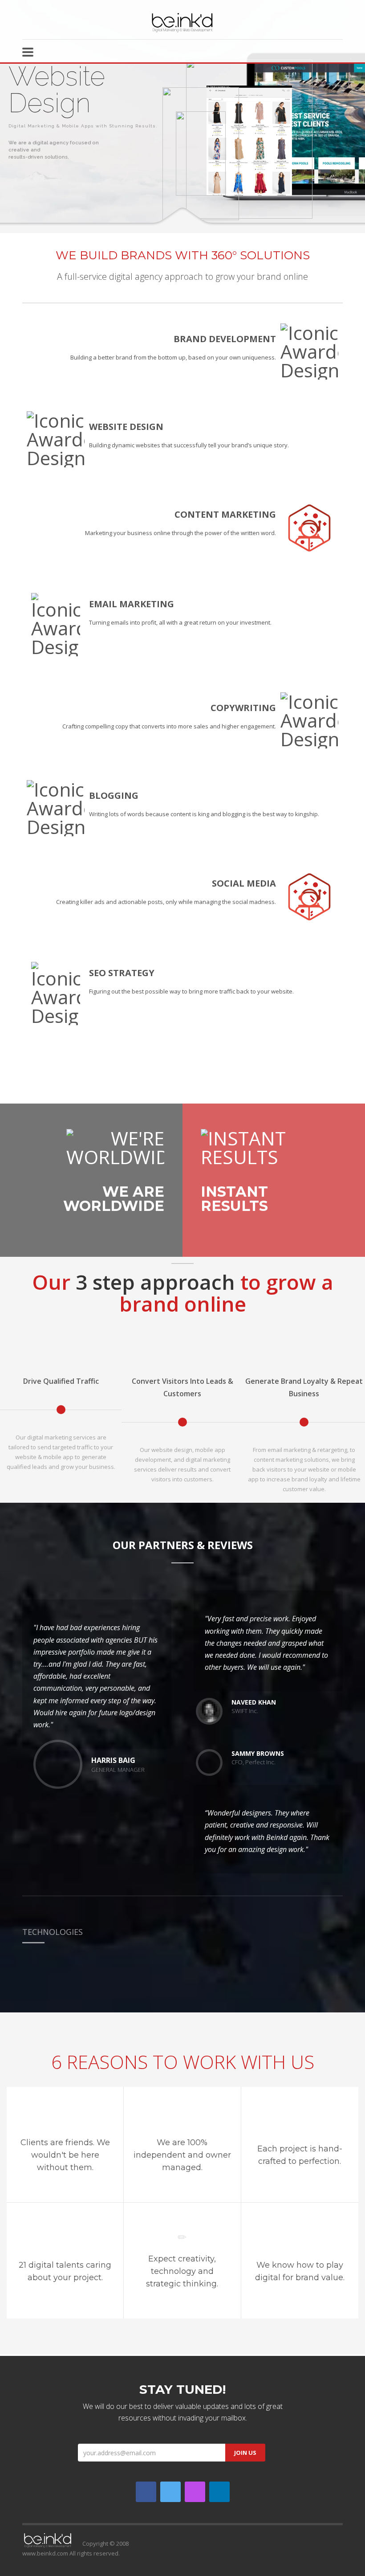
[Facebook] (146, 2492)
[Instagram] (195, 2492)
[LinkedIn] (219, 2492)
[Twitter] (170, 2492)
